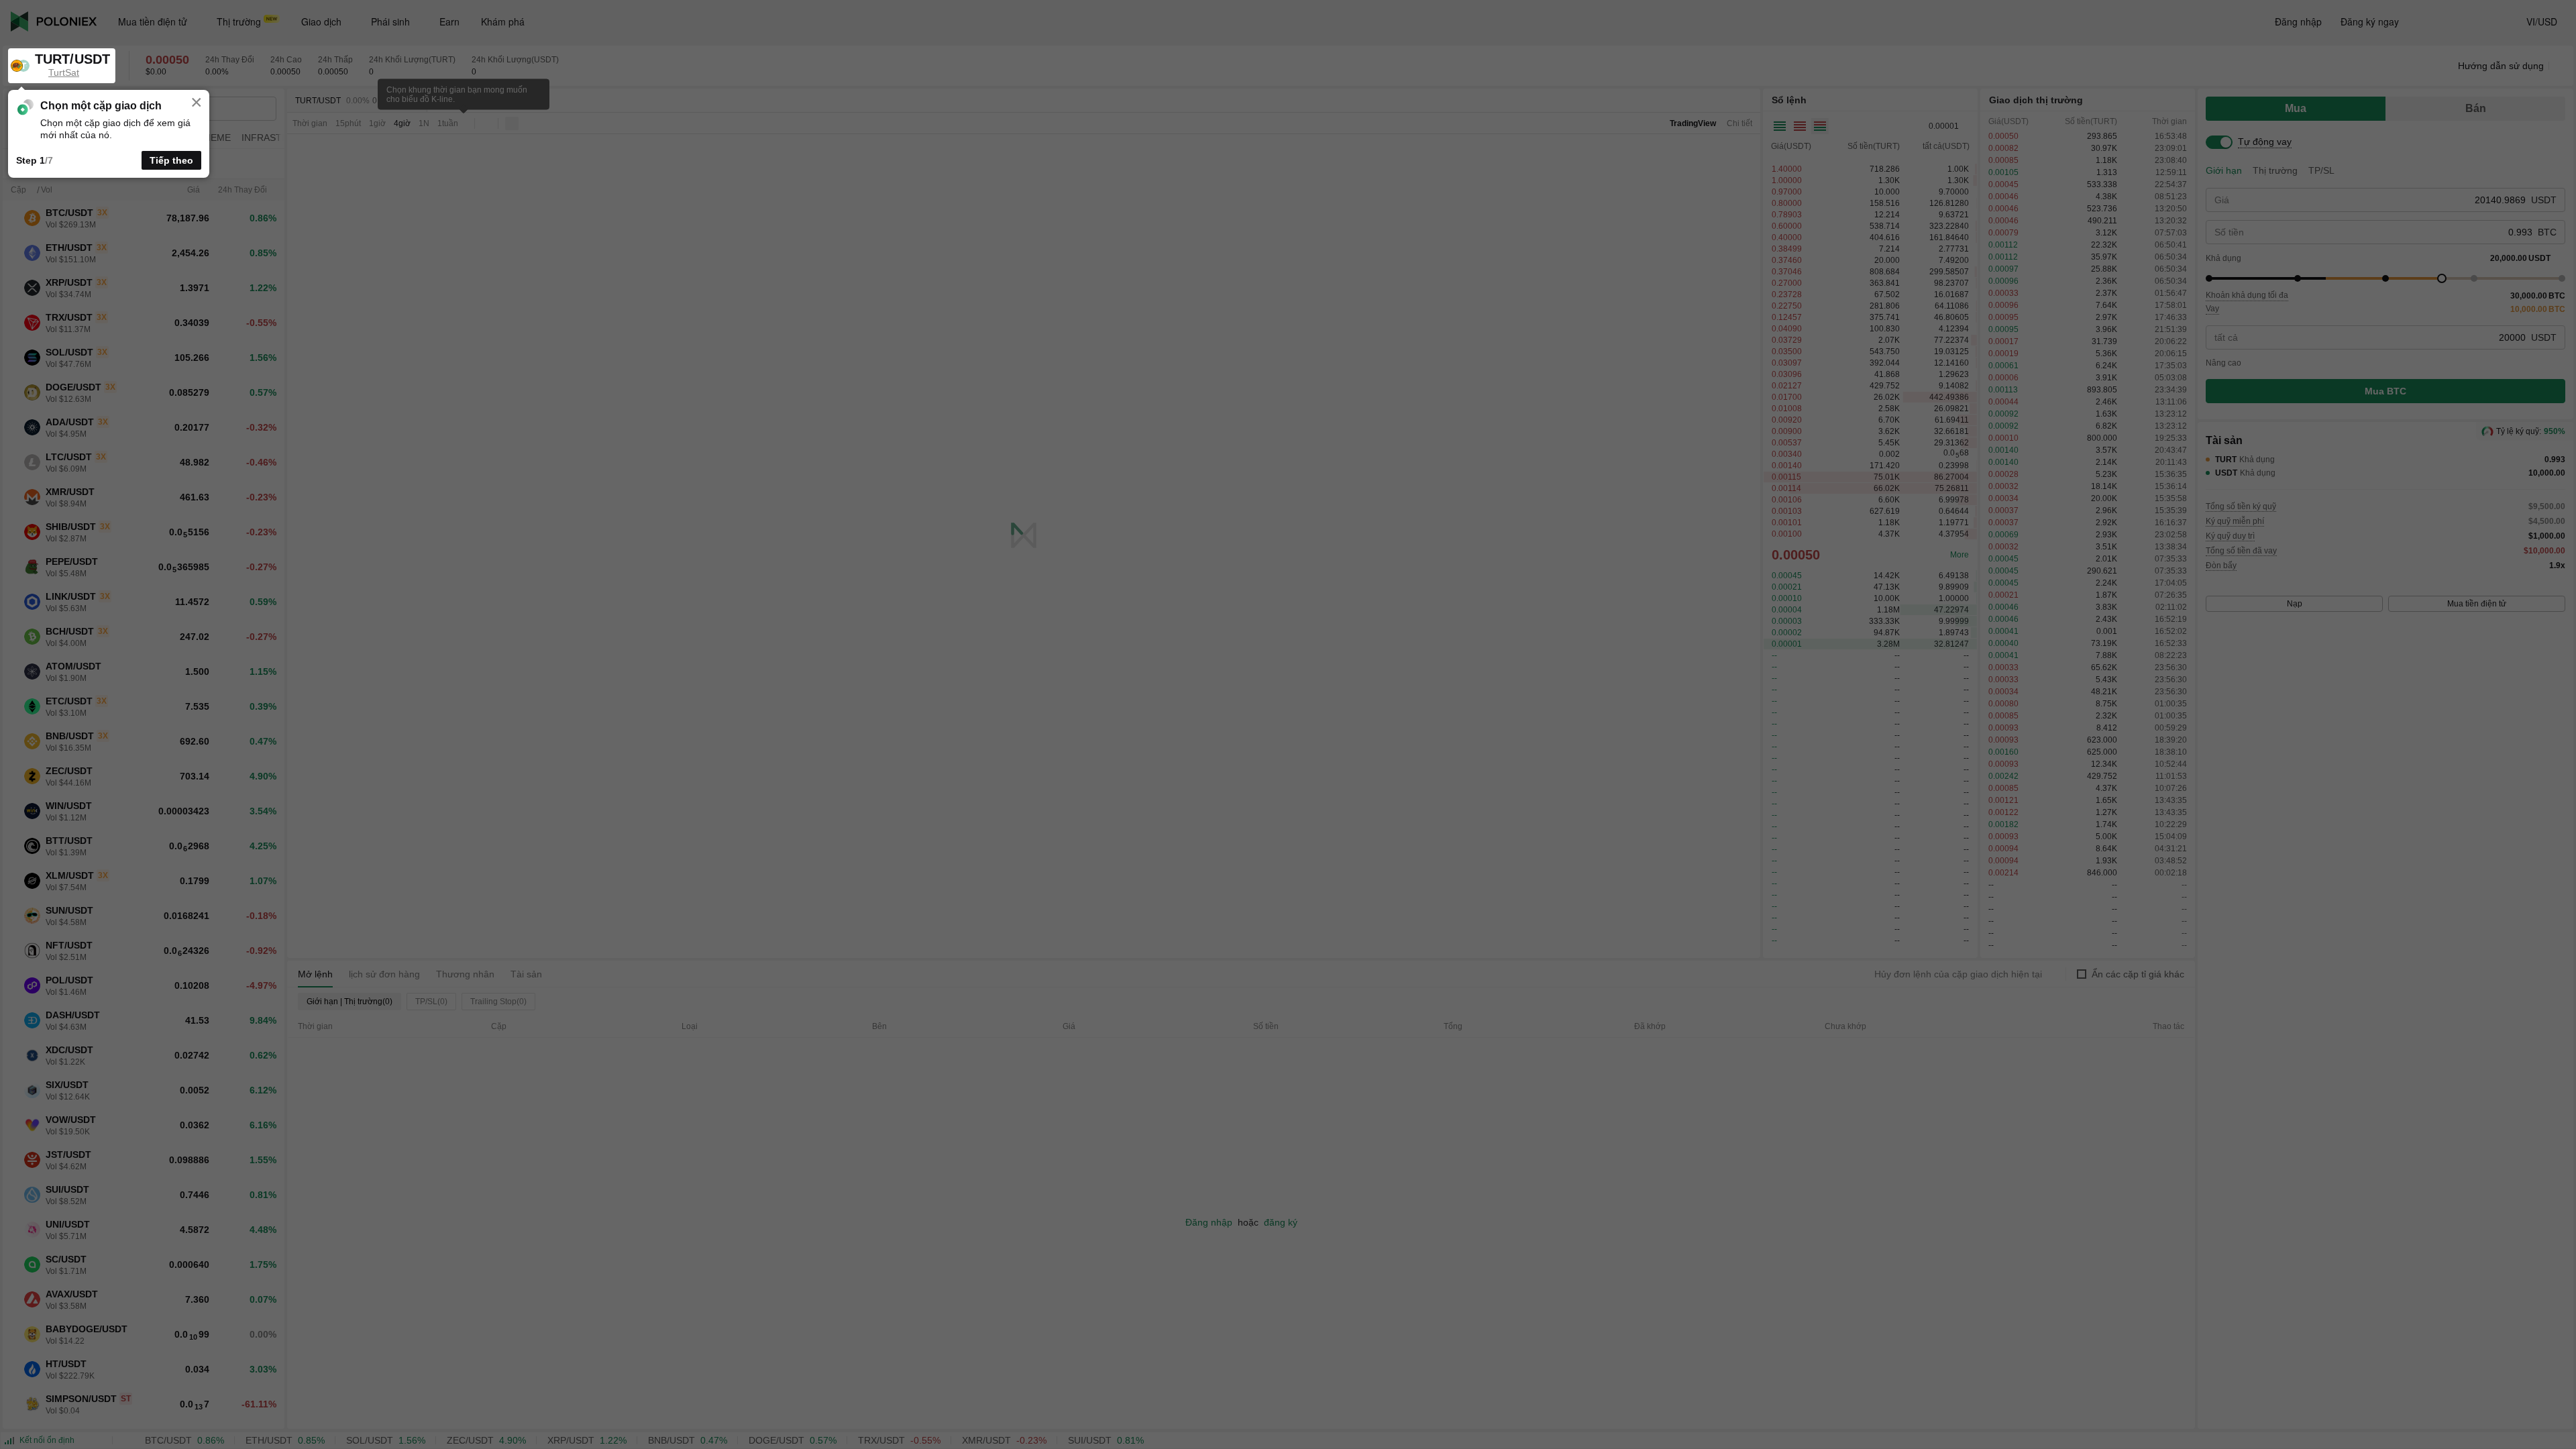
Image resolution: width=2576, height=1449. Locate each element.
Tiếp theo (171, 160)
